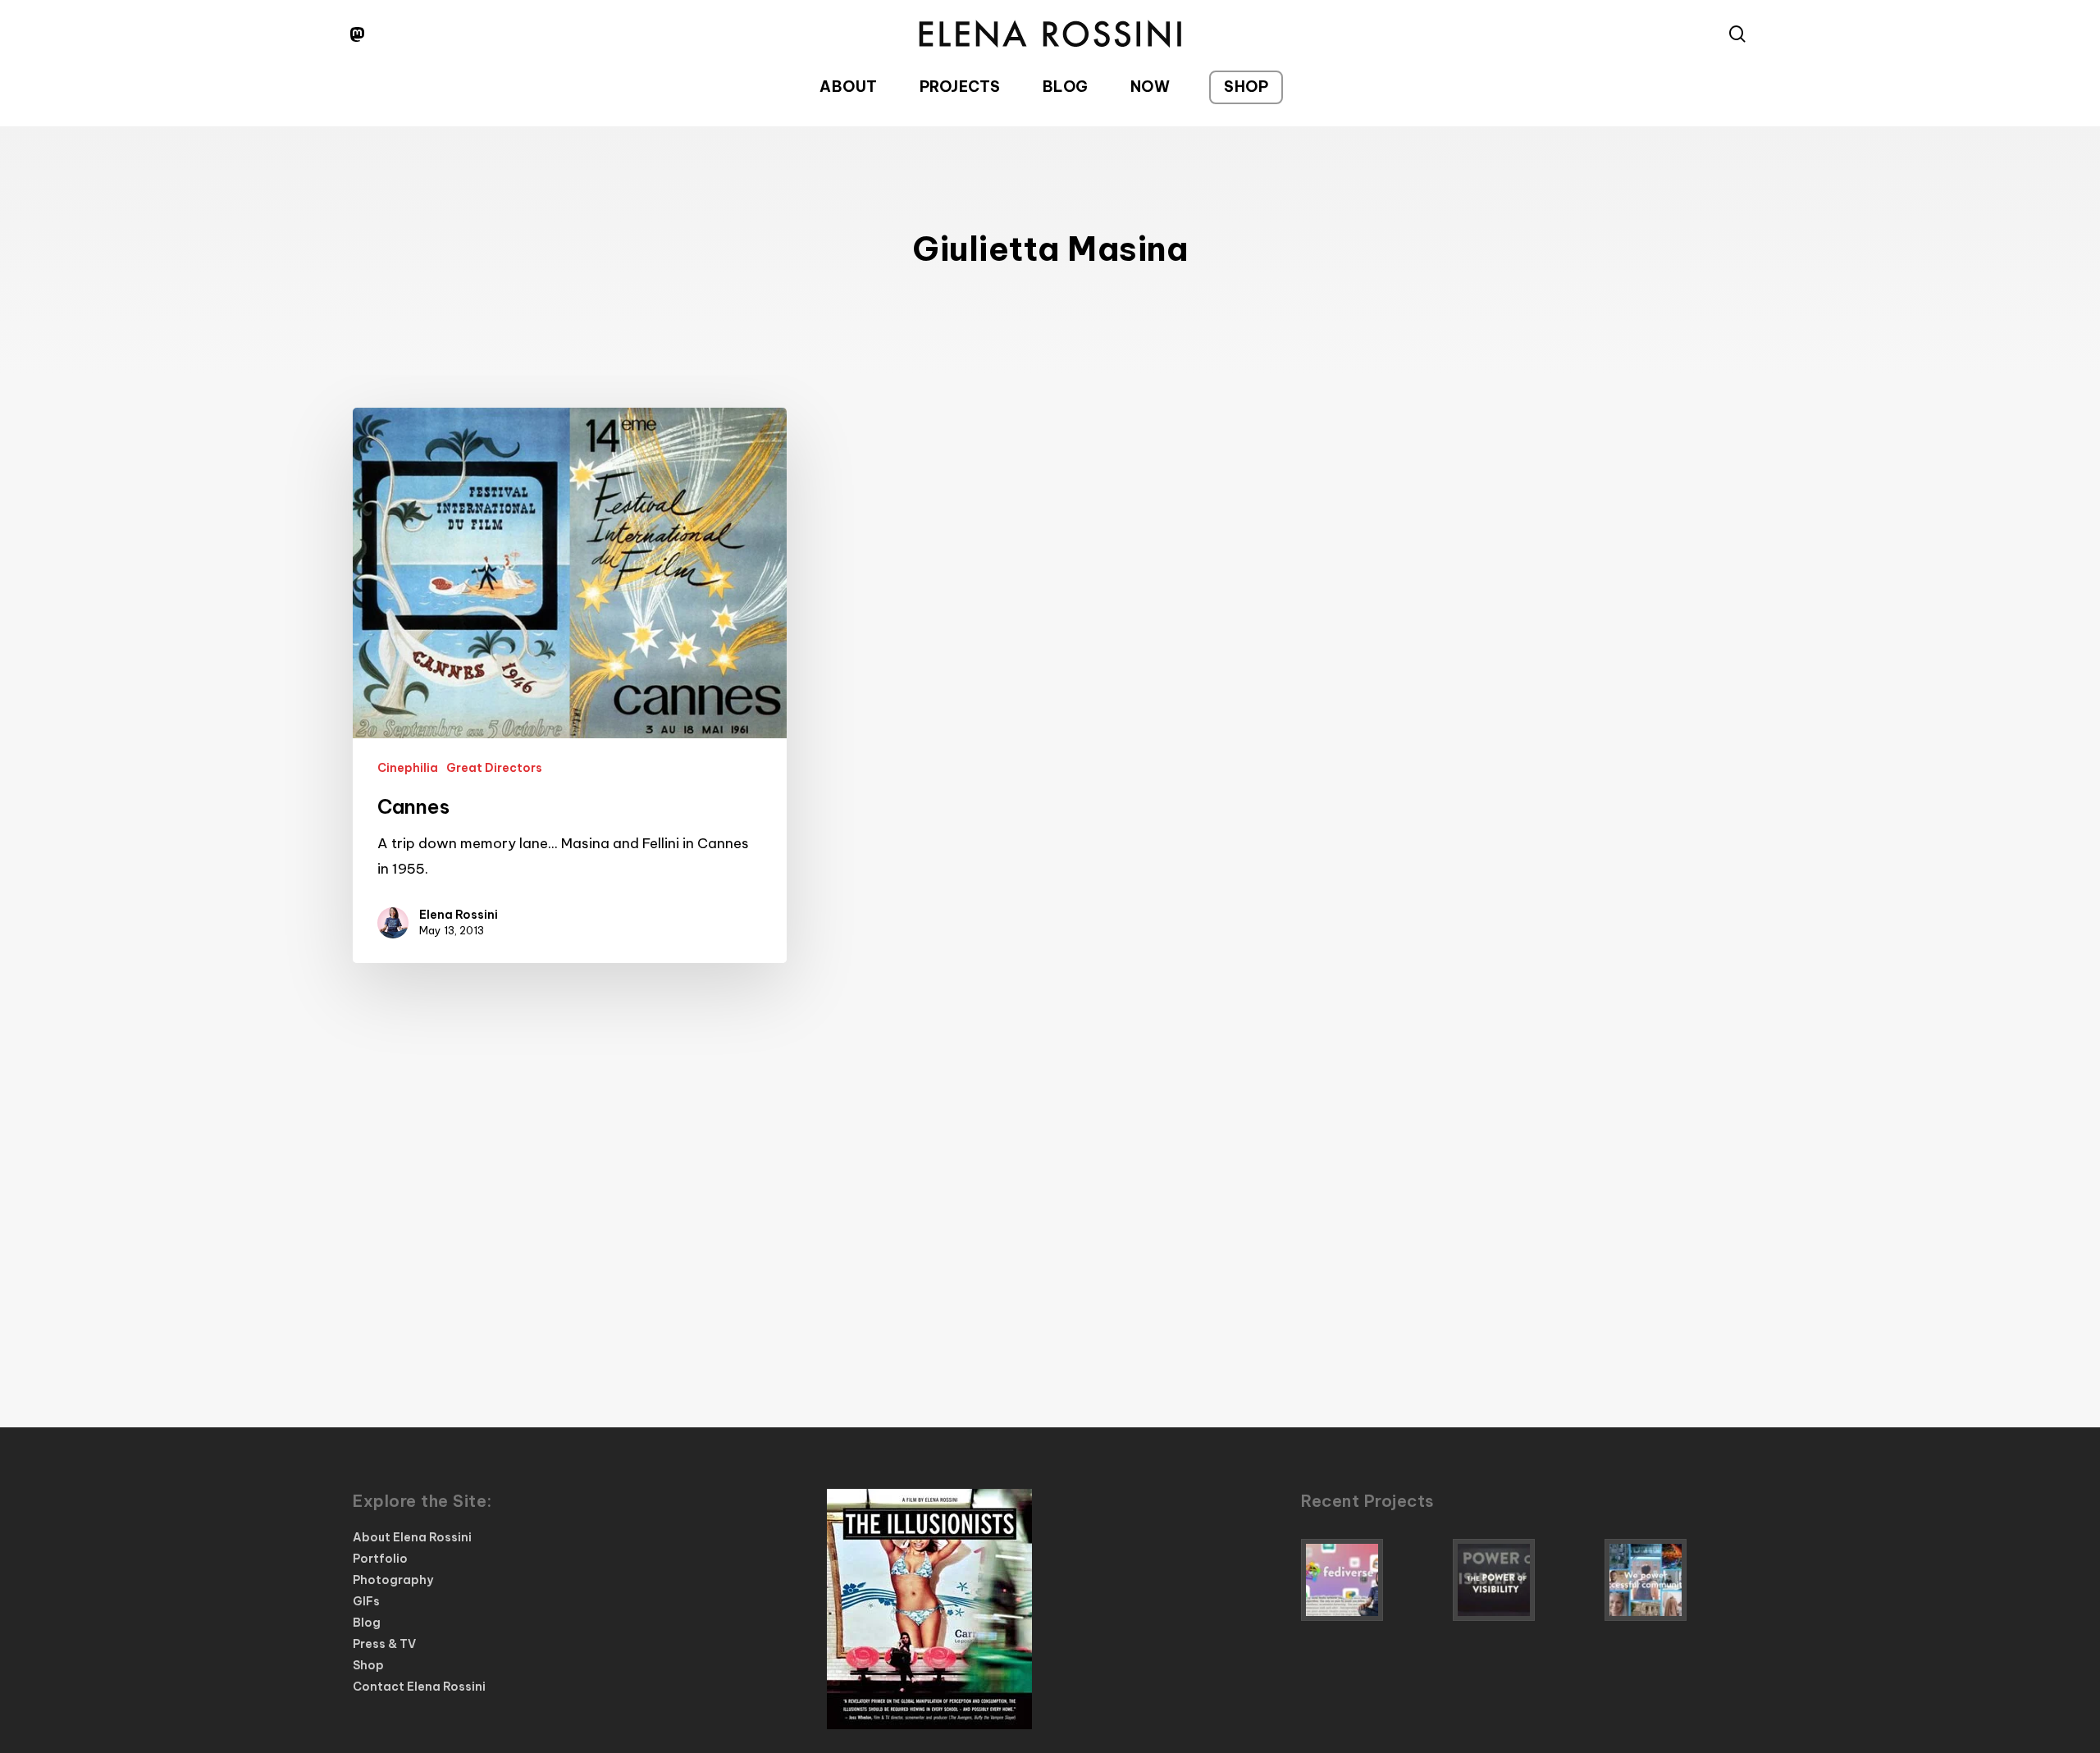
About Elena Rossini (412, 1537)
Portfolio (380, 1559)
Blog (367, 1623)
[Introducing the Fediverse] (1372, 1580)
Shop (368, 1665)
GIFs (366, 1601)
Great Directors (494, 768)
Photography (393, 1580)
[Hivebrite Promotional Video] (1676, 1580)
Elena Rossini (459, 915)
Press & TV (384, 1644)
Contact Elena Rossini (419, 1687)
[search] (1737, 34)
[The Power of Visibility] (1524, 1580)
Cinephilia (408, 768)
